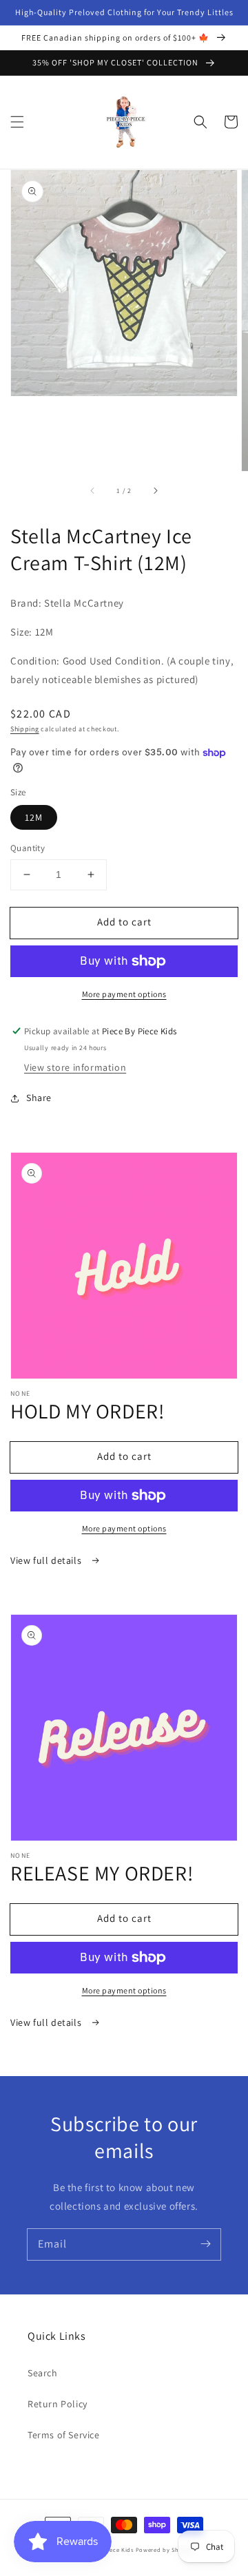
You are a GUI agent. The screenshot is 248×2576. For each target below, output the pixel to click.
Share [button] (39, 1098)
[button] (17, 122)
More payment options (124, 994)
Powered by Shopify (165, 2549)
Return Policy (58, 2404)
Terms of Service (64, 2435)
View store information (75, 1067)
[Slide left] (93, 490)
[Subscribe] (205, 2244)
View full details (47, 1560)
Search (43, 2373)
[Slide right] (155, 490)
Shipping (25, 729)
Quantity (28, 848)
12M (34, 817)
